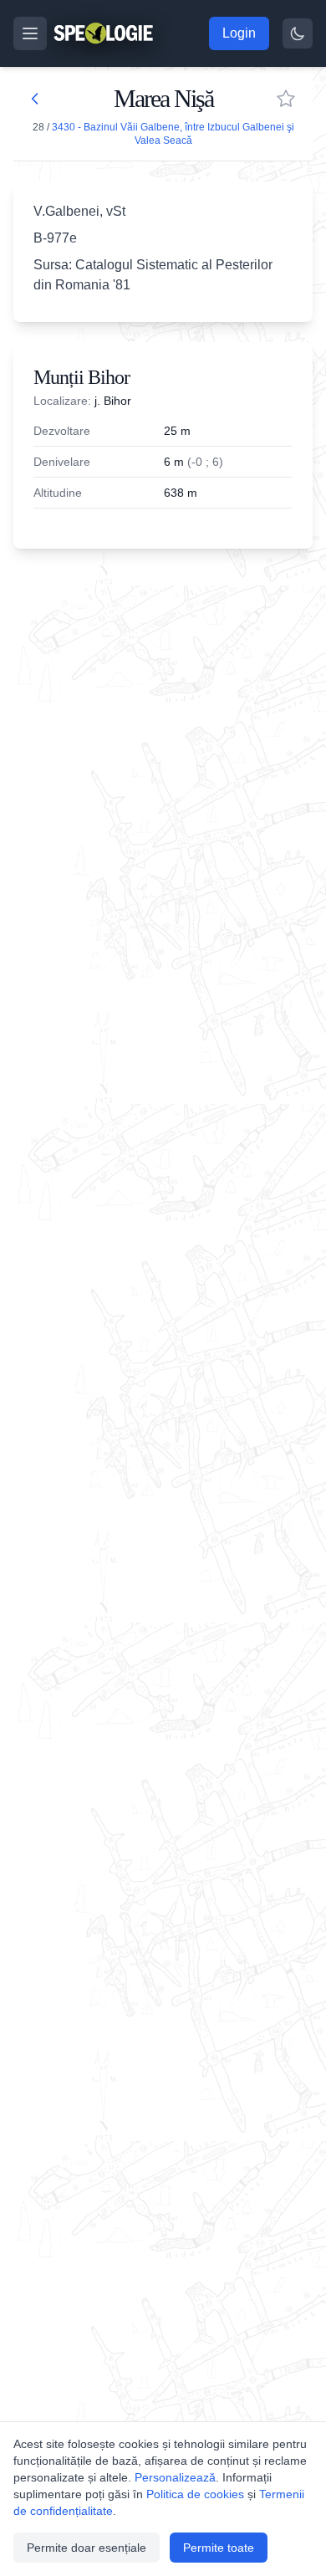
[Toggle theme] (298, 33)
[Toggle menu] (30, 33)
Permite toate (219, 2548)
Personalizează (175, 2477)
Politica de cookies (195, 2494)
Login (239, 33)
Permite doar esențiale (87, 2548)
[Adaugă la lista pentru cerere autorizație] (286, 99)
